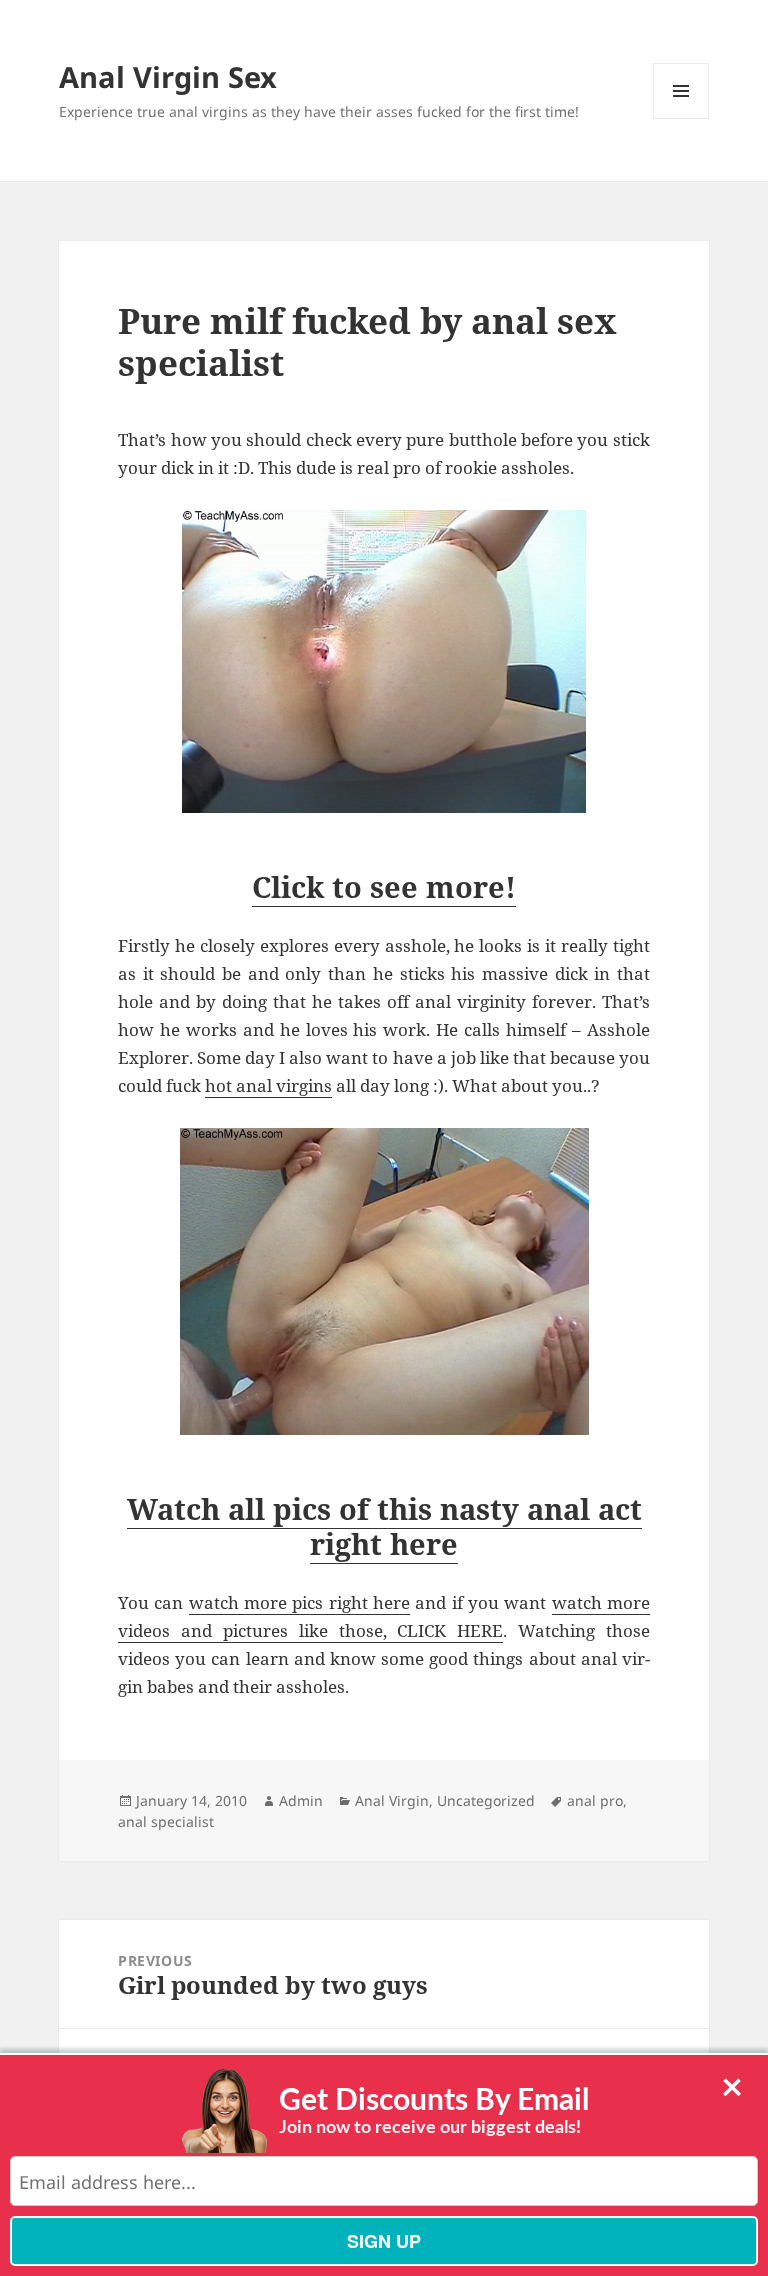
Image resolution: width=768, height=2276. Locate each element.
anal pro (595, 1800)
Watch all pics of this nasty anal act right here (384, 1526)
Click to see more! (384, 886)
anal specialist (166, 1821)
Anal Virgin (392, 1800)
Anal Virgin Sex (168, 76)
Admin (301, 1800)
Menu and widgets (681, 118)
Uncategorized (486, 1800)
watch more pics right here (299, 1602)
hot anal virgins (268, 1085)
